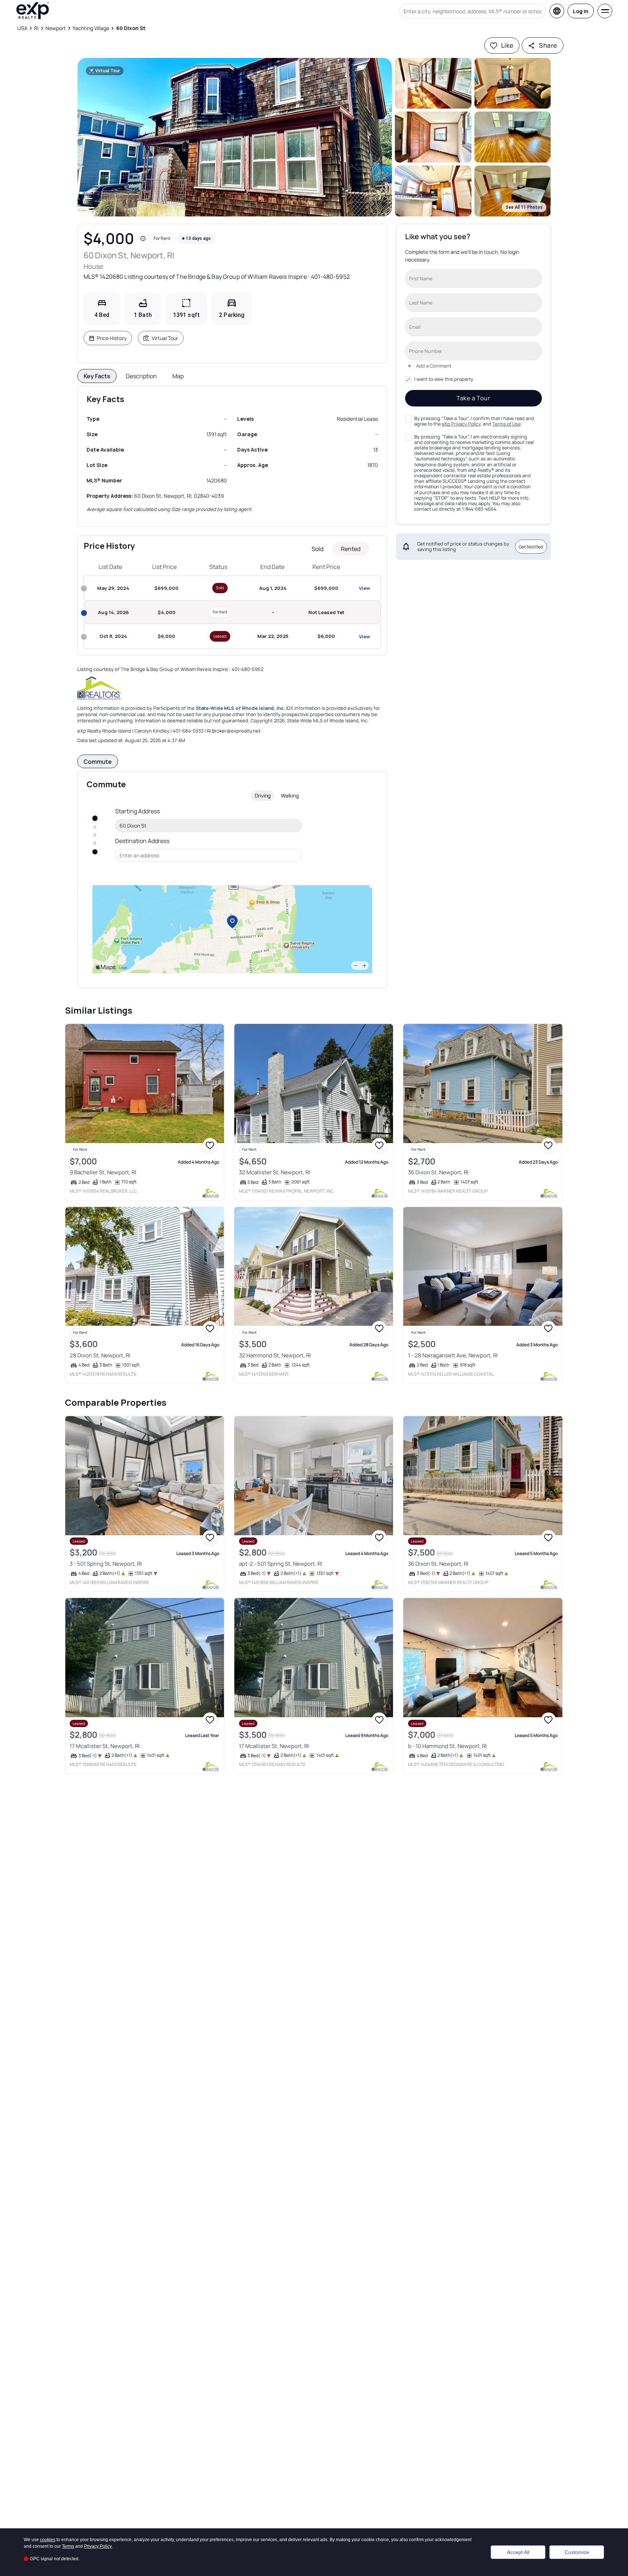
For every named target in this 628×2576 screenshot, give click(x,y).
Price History (112, 338)
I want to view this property (444, 379)
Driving (263, 796)
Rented (351, 549)
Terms (68, 2546)
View (364, 588)
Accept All (518, 2552)
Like (507, 45)
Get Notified (531, 546)
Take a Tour (473, 398)
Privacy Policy (98, 2546)
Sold (317, 549)
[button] (235, 137)
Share (548, 45)
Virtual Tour (165, 338)
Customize (577, 2552)
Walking (290, 796)
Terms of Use (506, 424)
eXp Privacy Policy (461, 424)
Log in (581, 11)
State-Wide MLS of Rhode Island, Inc (240, 708)
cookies (48, 2540)
